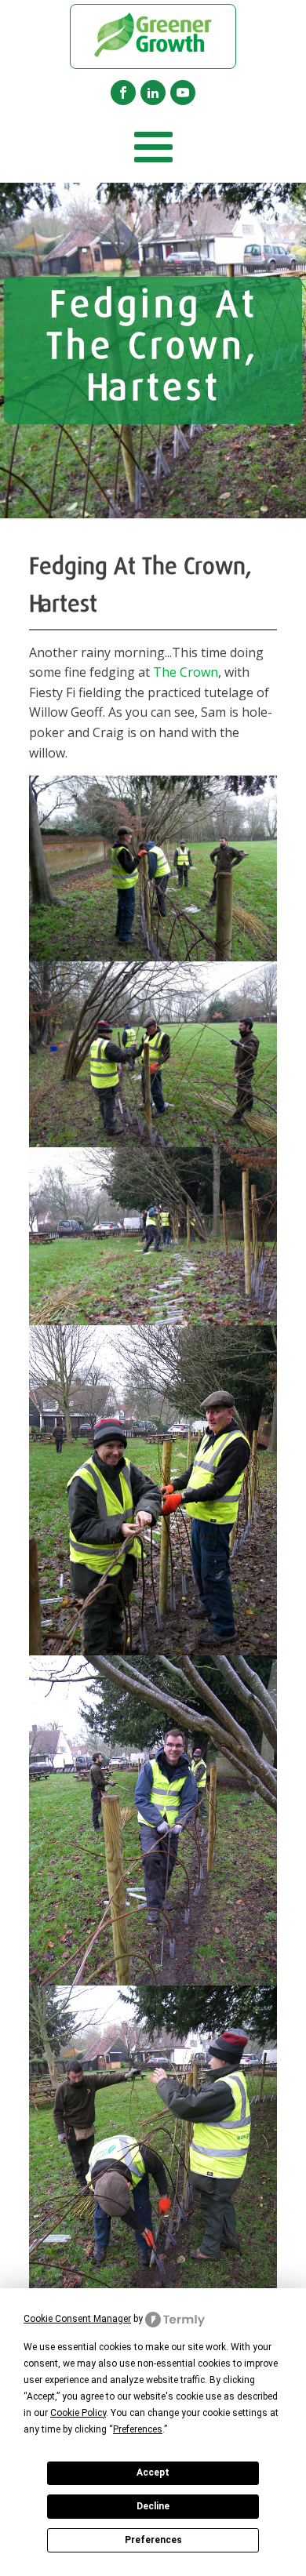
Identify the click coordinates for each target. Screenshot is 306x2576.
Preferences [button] (138, 2429)
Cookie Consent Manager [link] (77, 2319)
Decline (153, 2506)
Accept (153, 2472)
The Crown (186, 672)
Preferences (153, 2540)
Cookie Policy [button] (78, 2413)
